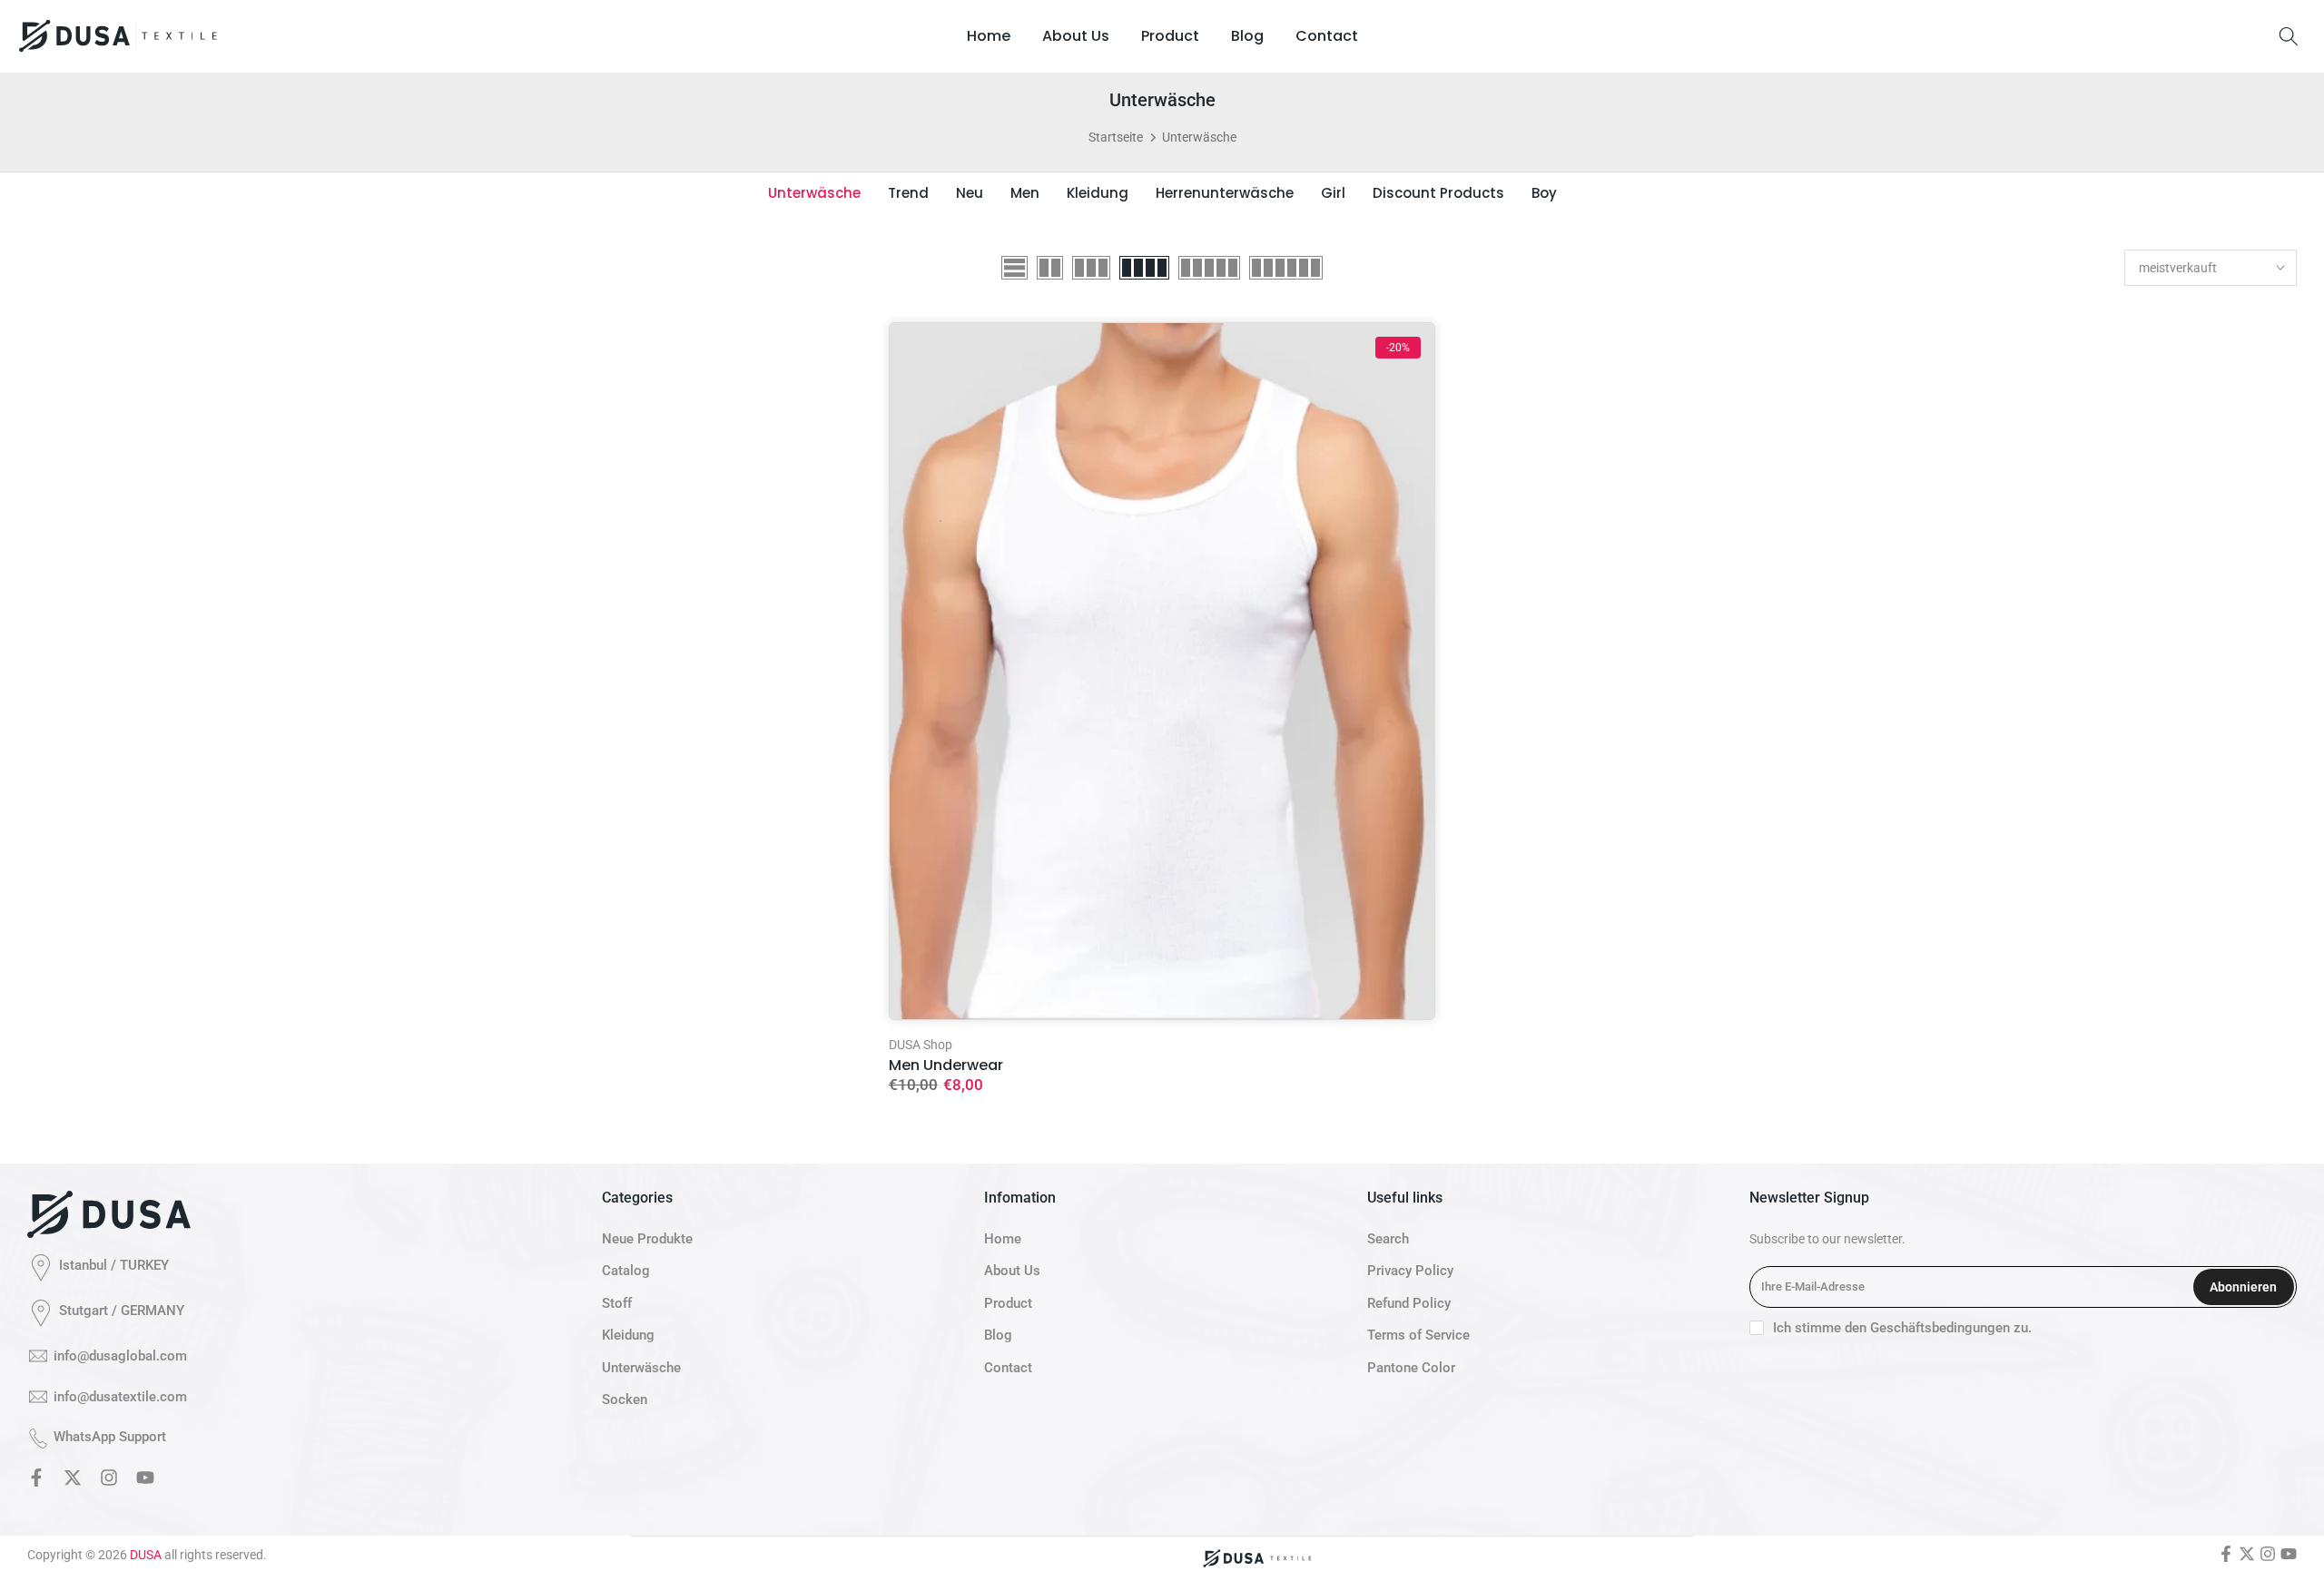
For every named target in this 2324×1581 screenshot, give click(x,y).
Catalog (626, 1271)
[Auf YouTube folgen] (145, 1481)
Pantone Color (1411, 1368)
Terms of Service (1418, 1335)
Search (1388, 1239)
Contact (1327, 36)
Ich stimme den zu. (1902, 1328)
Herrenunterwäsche (1225, 193)
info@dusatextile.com (120, 1397)
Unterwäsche (814, 193)
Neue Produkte (647, 1239)
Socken (625, 1399)
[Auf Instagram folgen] (109, 1481)
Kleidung (1098, 193)
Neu (970, 193)
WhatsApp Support (110, 1437)
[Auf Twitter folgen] (73, 1481)
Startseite (1116, 137)
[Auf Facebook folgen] (36, 1481)
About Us (1076, 36)
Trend (908, 193)
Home (989, 36)
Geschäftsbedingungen (1940, 1328)
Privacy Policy (1410, 1271)
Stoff (617, 1303)
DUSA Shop (921, 1045)
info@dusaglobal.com (120, 1356)
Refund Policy (1409, 1303)
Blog (1247, 36)
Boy (1544, 193)
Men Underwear (946, 1065)
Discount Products (1438, 193)
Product (1170, 36)
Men (1025, 193)
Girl (1333, 193)
